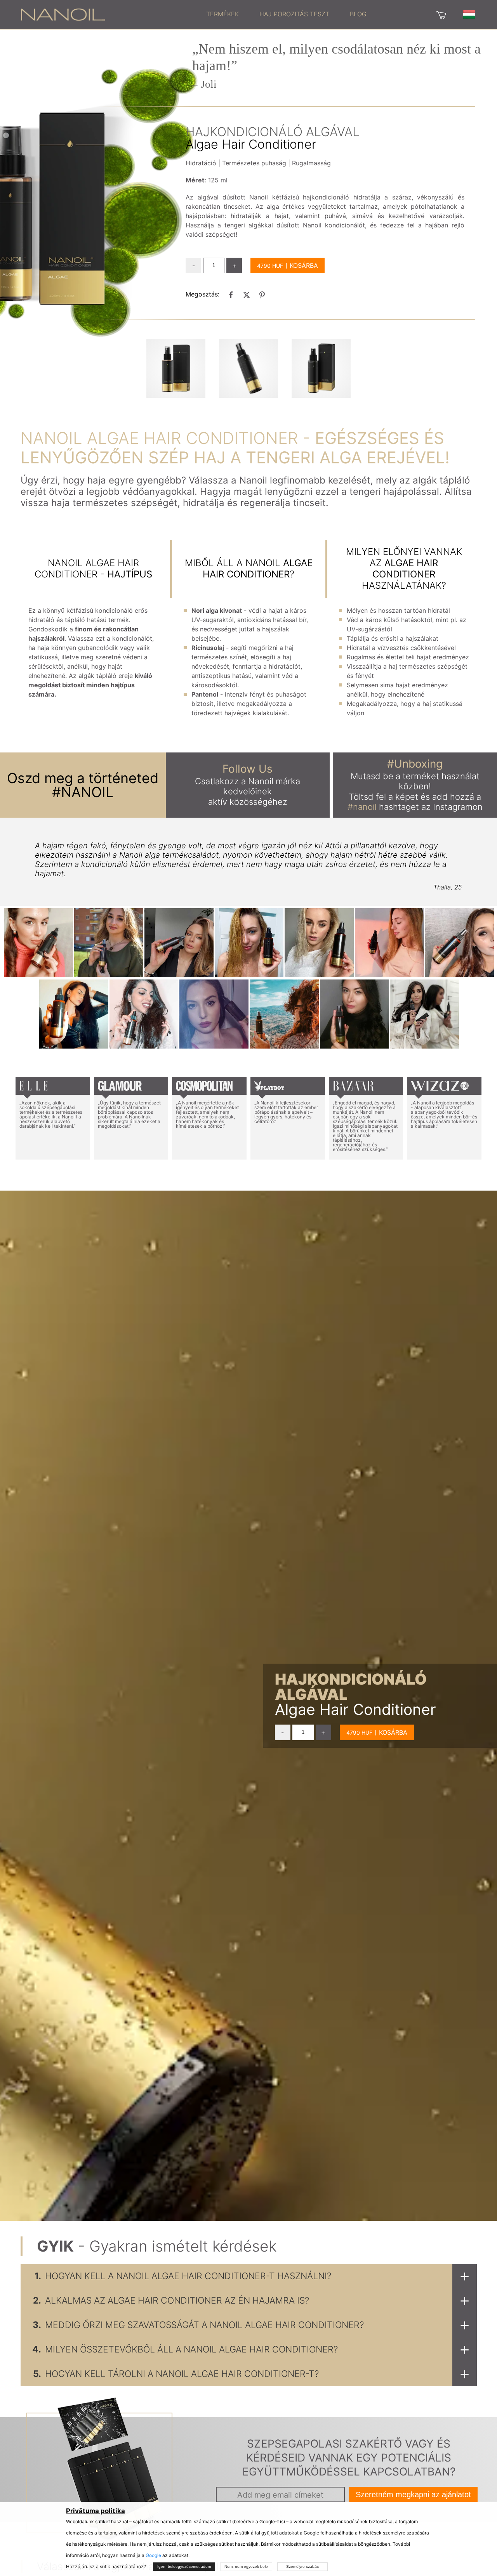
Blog (358, 14)
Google (153, 2555)
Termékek (222, 14)
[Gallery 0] (176, 368)
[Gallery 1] (248, 368)
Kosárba (304, 265)
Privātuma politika (96, 2511)
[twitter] (247, 295)
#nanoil (362, 807)
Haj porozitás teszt (294, 14)
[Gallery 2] (321, 368)
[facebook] (231, 295)
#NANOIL (83, 792)
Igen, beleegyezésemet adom (184, 2566)
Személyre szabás (302, 2566)
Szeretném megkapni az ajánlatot (413, 2495)
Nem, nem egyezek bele (246, 2566)
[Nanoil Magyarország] (63, 14)
